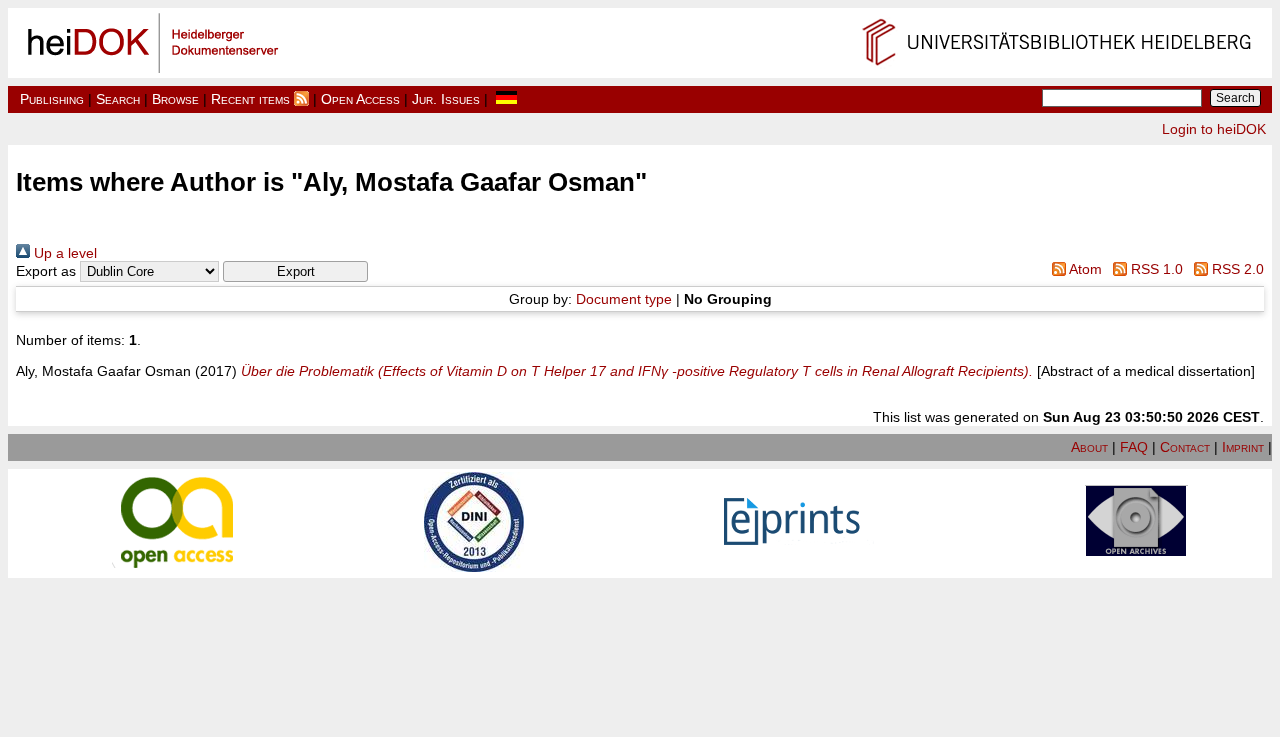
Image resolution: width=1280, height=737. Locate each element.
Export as (46, 271)
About (1089, 447)
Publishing (52, 99)
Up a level (63, 253)
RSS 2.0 (1236, 269)
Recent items (250, 99)
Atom (1083, 269)
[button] (295, 271)
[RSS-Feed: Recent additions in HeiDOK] (301, 99)
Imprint (1243, 447)
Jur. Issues (446, 99)
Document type (624, 299)
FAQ (1134, 447)
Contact (1185, 447)
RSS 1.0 (1155, 269)
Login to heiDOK (1214, 129)
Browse (175, 99)
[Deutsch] (506, 99)
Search (118, 99)
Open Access (360, 99)
